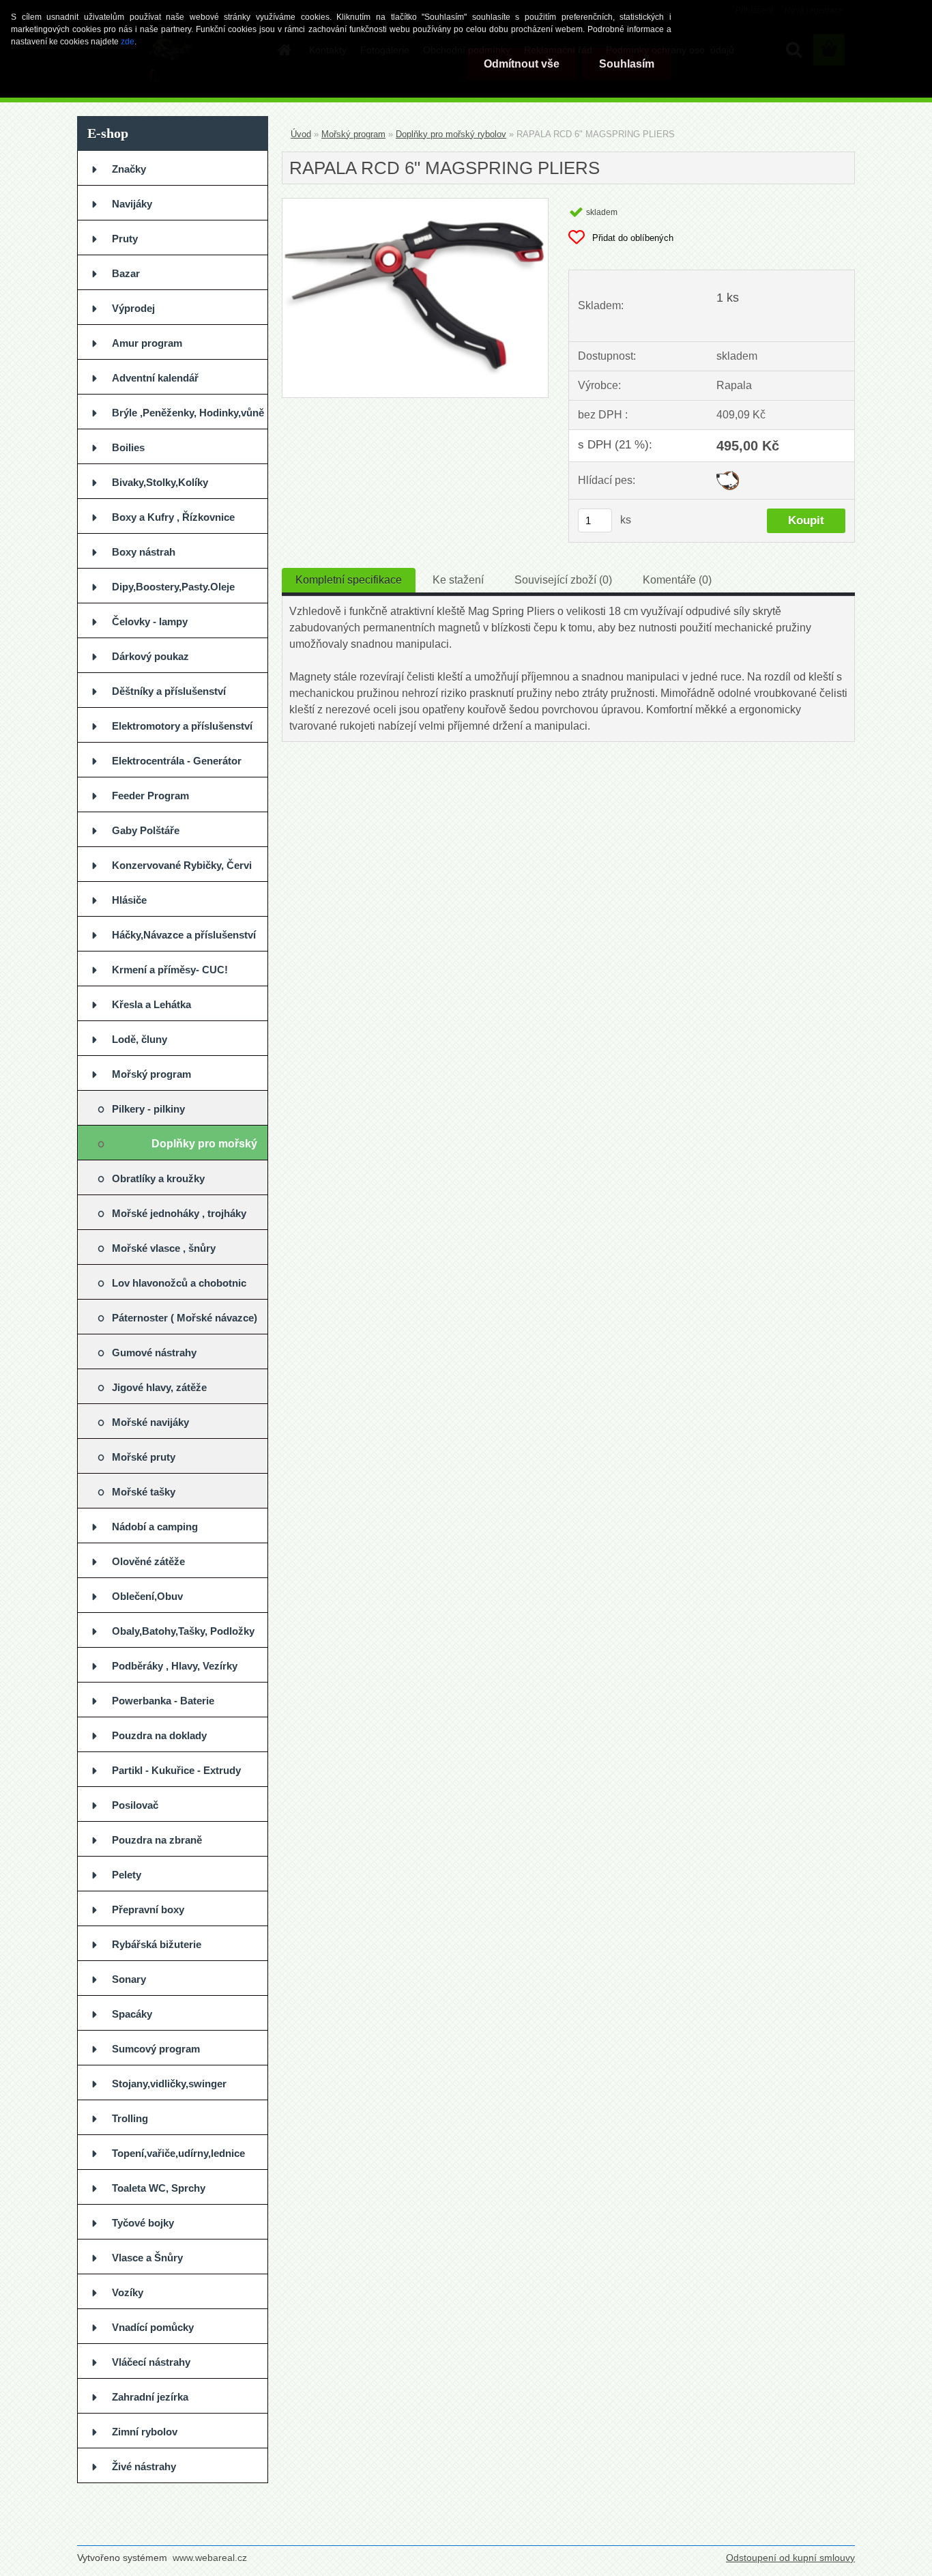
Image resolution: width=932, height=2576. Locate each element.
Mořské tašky (144, 1492)
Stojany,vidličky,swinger (169, 2084)
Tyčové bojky (143, 2223)
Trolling (130, 2118)
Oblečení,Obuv (147, 1596)
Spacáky (132, 2014)
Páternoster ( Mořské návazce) (185, 1318)
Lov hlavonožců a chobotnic (179, 1283)
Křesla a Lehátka (151, 1004)
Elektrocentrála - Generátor (177, 761)
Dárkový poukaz (150, 656)
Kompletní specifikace (349, 580)
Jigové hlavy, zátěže (159, 1387)
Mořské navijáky (150, 1422)
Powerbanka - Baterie (163, 1701)
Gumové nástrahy (154, 1353)
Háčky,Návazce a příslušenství (184, 935)
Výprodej (133, 308)
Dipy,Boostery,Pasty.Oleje (173, 587)
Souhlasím (627, 64)
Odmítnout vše (522, 64)
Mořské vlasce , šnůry (164, 1248)
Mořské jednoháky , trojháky (179, 1213)
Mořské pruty (144, 1457)
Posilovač (135, 1805)
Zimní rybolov (145, 2432)
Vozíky (128, 2292)
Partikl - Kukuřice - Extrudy (176, 1770)
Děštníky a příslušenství (169, 691)
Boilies (128, 447)
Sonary (129, 1979)
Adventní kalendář (155, 378)
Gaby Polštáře (146, 830)
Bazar (126, 273)
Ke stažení (458, 580)
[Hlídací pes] (728, 476)
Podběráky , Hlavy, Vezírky (175, 1666)
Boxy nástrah (144, 552)
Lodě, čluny (140, 1039)
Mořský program (151, 1074)
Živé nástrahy (144, 2466)
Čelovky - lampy (150, 621)
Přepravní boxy (148, 1909)
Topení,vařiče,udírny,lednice (178, 2153)
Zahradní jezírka (150, 2397)
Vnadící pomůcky (153, 2327)
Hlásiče (129, 900)
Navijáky (132, 204)
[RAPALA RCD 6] (415, 204)
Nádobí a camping (155, 1527)
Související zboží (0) (563, 580)
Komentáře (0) (677, 580)
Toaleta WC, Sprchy (159, 2188)
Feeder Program (150, 796)
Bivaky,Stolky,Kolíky (160, 482)
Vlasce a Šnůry (147, 2258)
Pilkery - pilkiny (148, 1109)
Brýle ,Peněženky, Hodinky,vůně (188, 413)
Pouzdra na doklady (159, 1735)
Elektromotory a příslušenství (182, 726)
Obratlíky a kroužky (158, 1178)
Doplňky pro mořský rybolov (204, 1149)
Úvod (301, 134)
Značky (129, 169)
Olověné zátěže (148, 1561)
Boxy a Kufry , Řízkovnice (173, 517)
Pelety (127, 1875)
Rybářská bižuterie (157, 1944)
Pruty (125, 239)
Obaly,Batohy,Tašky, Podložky (183, 1631)
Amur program (147, 343)
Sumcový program (156, 2049)
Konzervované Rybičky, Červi (182, 865)
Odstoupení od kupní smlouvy (790, 2558)
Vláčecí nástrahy (151, 2362)
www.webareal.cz (210, 2558)
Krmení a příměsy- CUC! (170, 970)
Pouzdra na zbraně (157, 1840)
